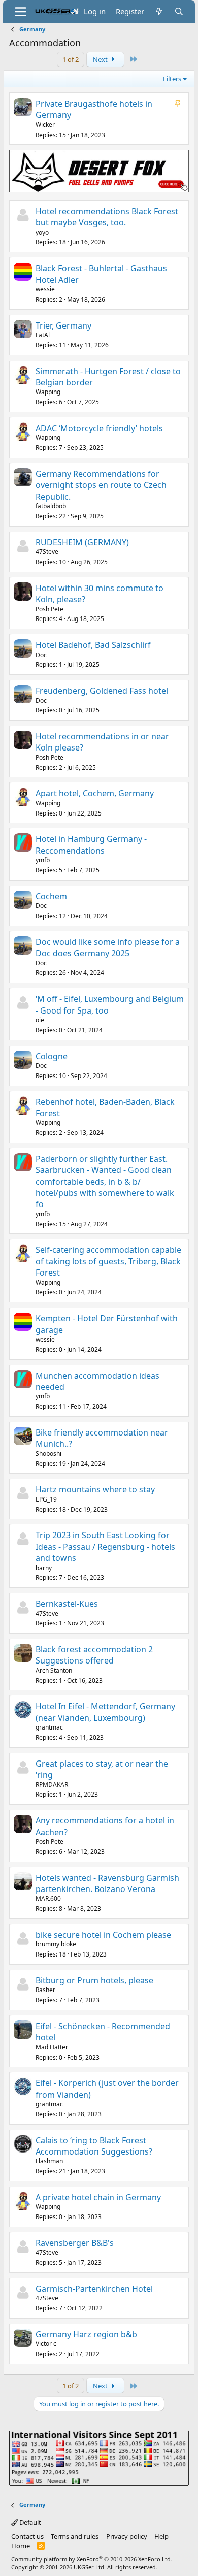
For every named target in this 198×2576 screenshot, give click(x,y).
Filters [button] (172, 79)
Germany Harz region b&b (86, 2334)
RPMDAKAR (52, 1785)
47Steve (47, 552)
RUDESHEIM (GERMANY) (82, 542)
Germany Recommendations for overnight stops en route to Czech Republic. (101, 485)
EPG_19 (46, 1499)
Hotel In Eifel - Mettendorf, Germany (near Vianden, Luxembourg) (105, 1712)
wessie (45, 289)
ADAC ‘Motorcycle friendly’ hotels (99, 428)
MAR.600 (48, 1898)
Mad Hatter (52, 2047)
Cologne (52, 1056)
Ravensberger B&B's (75, 2243)
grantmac (49, 1727)
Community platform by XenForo (92, 2559)
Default (29, 2522)
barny (44, 1568)
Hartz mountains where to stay (95, 1489)
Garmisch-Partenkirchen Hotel (94, 2289)
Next (101, 59)
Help (161, 2536)
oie (40, 1020)
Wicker (45, 125)
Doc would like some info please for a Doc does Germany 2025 (108, 948)
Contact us (27, 2536)
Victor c (46, 2344)
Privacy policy (127, 2536)
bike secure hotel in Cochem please (103, 1935)
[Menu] (21, 12)
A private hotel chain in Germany (98, 2197)
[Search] (179, 11)
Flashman (49, 2161)
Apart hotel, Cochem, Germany (95, 793)
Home (21, 2546)
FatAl (43, 335)
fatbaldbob (51, 506)
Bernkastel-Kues (67, 1604)
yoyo (42, 232)
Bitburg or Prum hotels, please (94, 1980)
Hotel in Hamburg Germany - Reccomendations (91, 844)
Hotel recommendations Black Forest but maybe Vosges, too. (107, 217)
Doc (41, 655)
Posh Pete (49, 609)
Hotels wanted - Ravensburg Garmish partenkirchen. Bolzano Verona (107, 1883)
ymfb (43, 860)
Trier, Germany (63, 325)
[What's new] (159, 11)
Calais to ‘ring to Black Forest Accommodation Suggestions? (94, 2146)
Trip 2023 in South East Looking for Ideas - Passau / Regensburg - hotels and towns (105, 1546)
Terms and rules (75, 2536)
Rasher (45, 1990)
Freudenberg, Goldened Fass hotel (102, 691)
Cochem (51, 896)
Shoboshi (48, 1454)
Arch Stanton (54, 1670)
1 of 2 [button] (71, 59)
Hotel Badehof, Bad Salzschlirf (93, 645)
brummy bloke (56, 1944)
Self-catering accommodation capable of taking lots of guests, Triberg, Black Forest (108, 1261)
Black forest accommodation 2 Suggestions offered (94, 1655)
